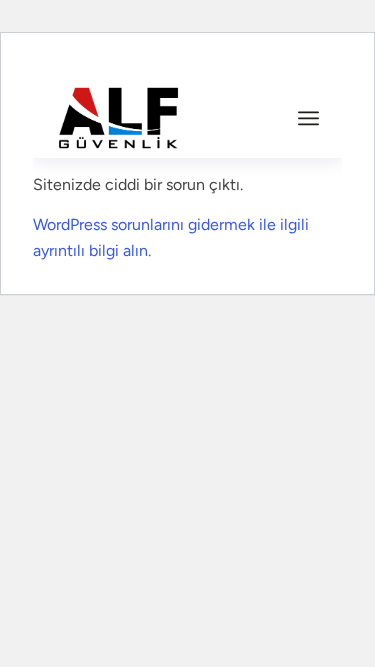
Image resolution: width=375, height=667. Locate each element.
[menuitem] (308, 118)
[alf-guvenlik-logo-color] (161, 118)
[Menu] (308, 117)
